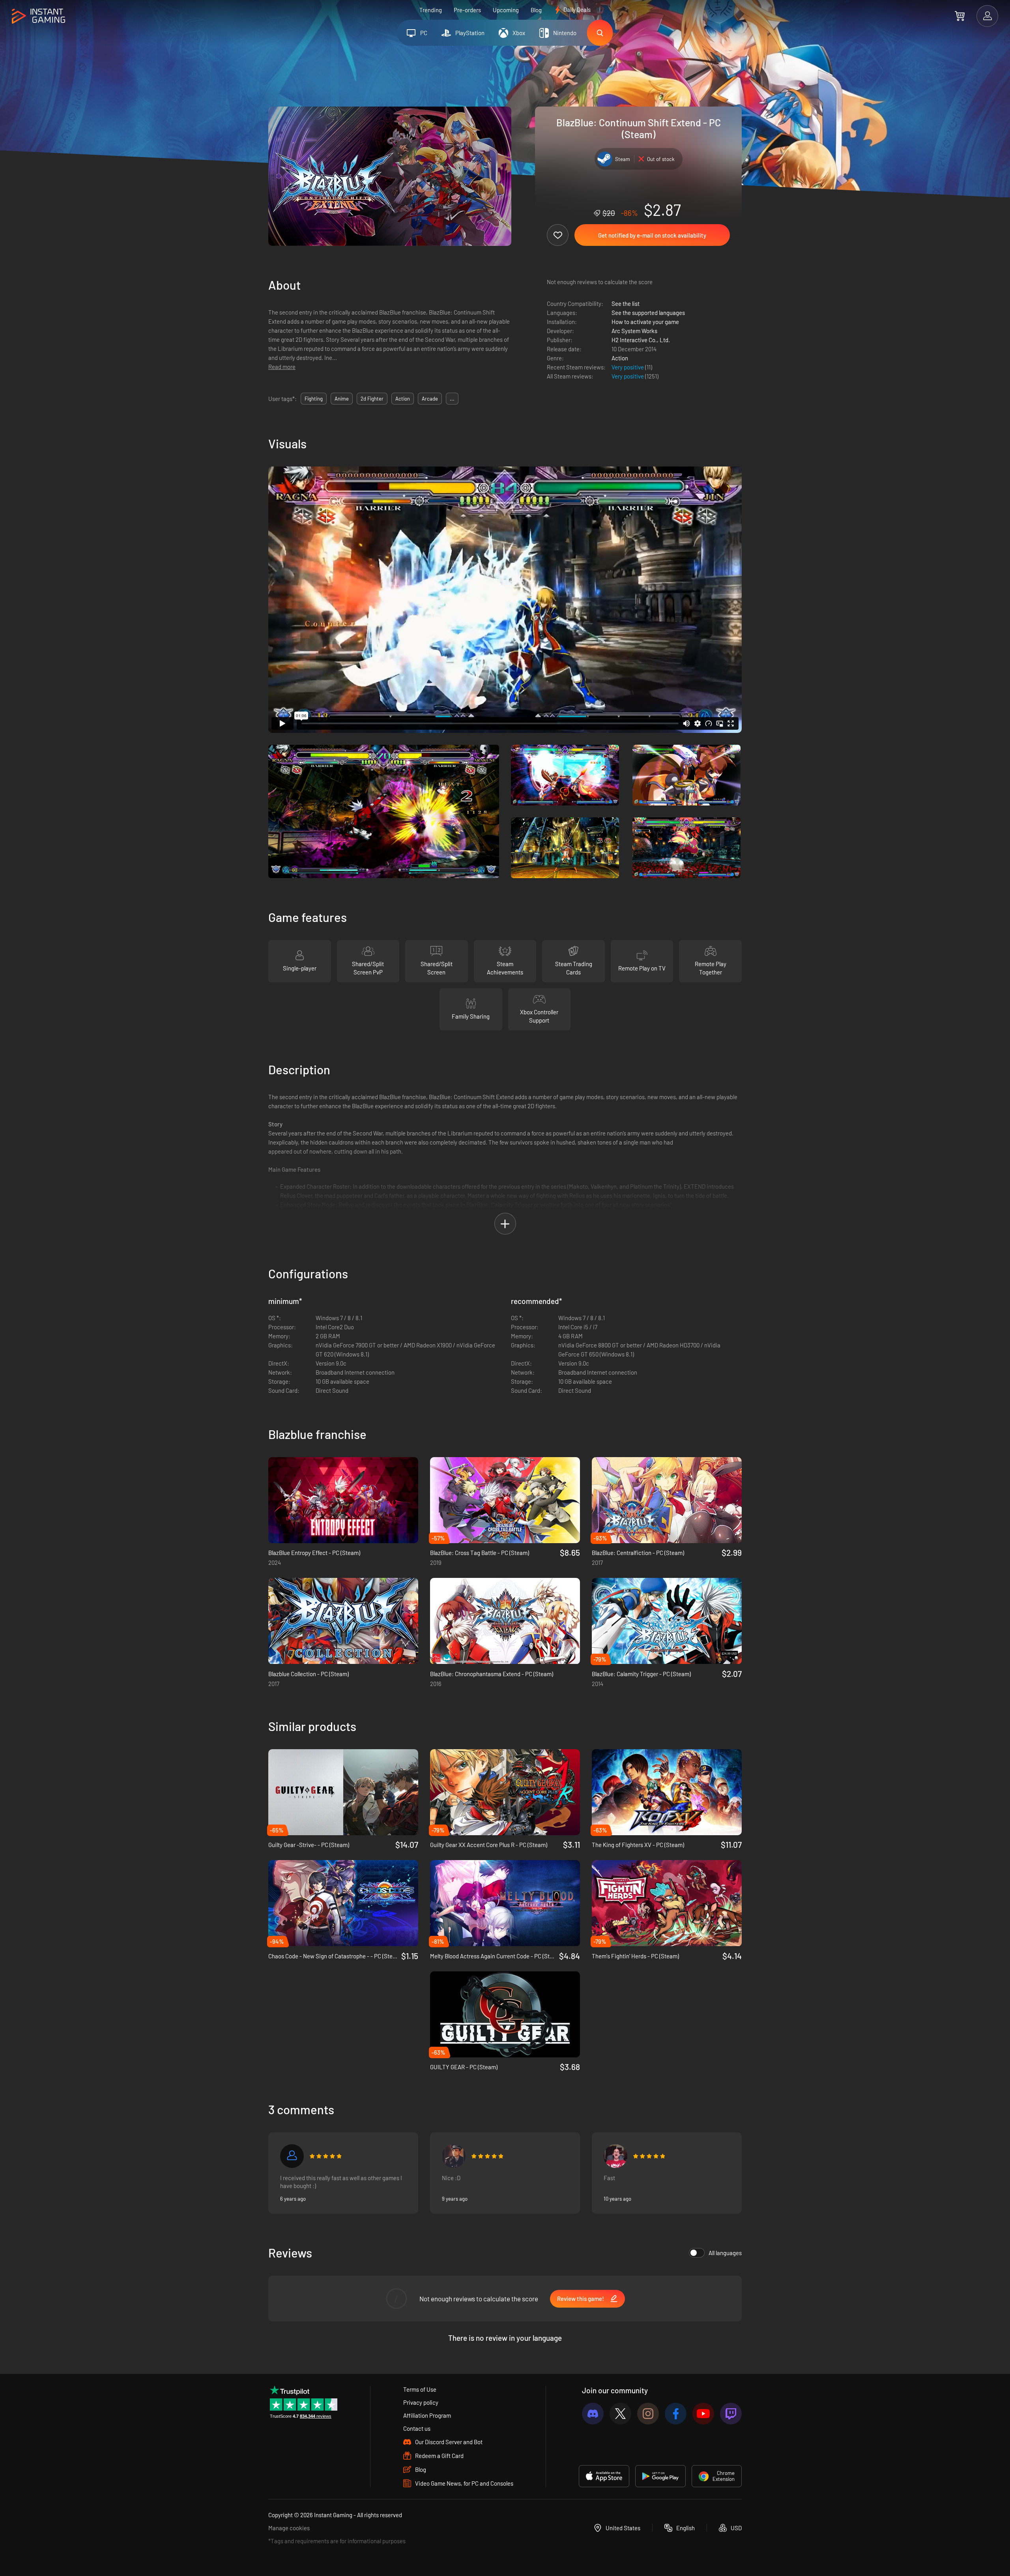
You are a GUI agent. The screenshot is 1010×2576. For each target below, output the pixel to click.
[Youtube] (703, 2414)
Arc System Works (634, 331)
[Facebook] (676, 2414)
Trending (431, 10)
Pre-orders (467, 10)
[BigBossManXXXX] (454, 2156)
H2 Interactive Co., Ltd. (641, 340)
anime (342, 399)
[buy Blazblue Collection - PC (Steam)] (343, 1621)
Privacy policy (421, 2402)
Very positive (628, 367)
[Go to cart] (960, 16)
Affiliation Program (427, 2415)
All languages (725, 2253)
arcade (430, 399)
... (452, 399)
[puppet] (615, 2156)
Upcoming (506, 10)
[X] (620, 2414)
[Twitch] (731, 2414)
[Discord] (593, 2414)
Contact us (417, 2428)
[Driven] (292, 2156)
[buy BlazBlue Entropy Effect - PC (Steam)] (343, 1500)
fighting (314, 399)
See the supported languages (648, 313)
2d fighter (372, 399)
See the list (626, 303)
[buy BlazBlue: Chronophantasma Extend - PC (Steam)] (505, 1621)
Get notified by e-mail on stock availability (652, 235)
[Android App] (660, 2476)
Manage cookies (289, 2528)
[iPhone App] (604, 2476)
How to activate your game (645, 322)
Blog (536, 10)
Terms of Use (420, 2389)
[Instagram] (648, 2414)
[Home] (38, 16)
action (403, 399)
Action (620, 358)
